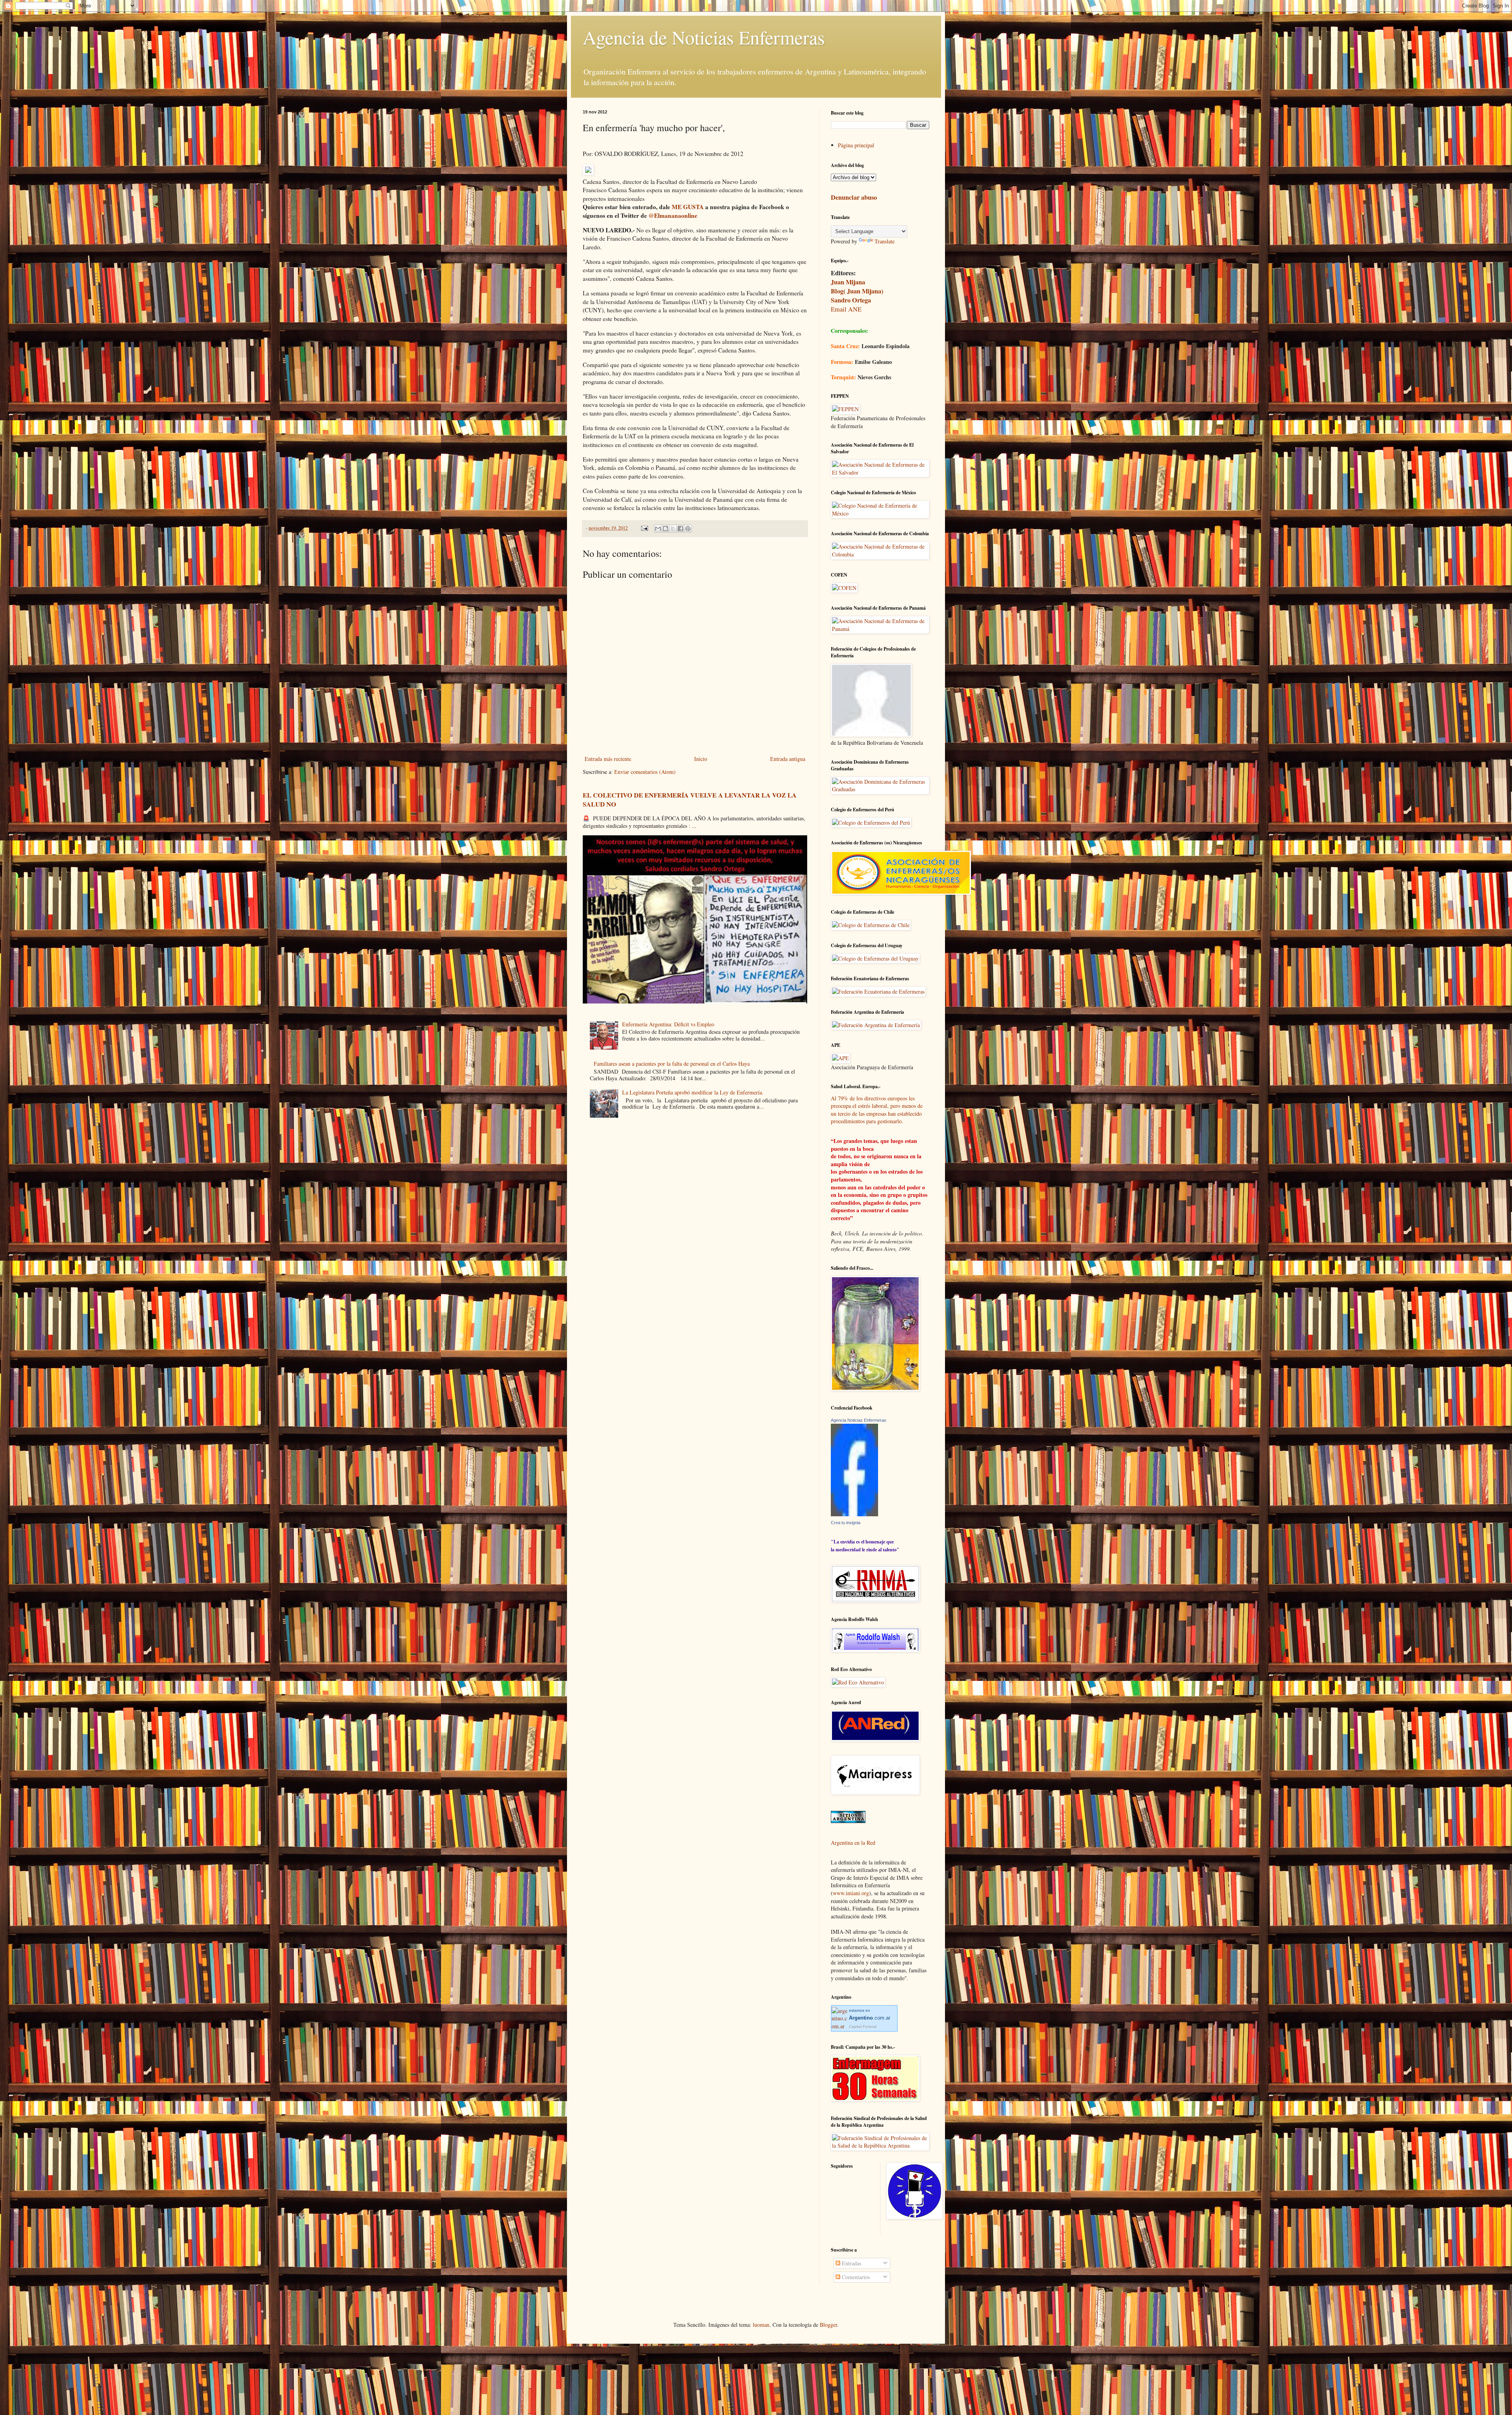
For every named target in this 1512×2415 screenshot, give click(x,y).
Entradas (851, 2263)
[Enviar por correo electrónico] (658, 529)
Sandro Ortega (851, 300)
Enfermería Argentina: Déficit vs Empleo (668, 1024)
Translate (885, 241)
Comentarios (855, 2277)
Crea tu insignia (846, 1523)
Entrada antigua (788, 759)
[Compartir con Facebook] (680, 529)
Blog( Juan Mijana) (857, 291)
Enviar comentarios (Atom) (645, 772)
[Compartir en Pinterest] (688, 529)
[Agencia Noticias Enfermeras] (854, 1514)
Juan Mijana (848, 282)
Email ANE (846, 309)
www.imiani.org (851, 1893)
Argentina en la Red (853, 1843)
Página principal (856, 145)
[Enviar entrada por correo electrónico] (644, 528)
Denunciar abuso (854, 197)
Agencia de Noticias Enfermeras (704, 37)
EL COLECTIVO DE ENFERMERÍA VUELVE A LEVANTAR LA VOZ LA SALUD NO (690, 800)
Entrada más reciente (608, 759)
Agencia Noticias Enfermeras (859, 1420)
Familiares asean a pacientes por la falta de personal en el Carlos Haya (672, 1064)
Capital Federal (863, 2026)
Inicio (701, 759)
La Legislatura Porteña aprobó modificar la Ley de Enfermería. (693, 1092)
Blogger (828, 2325)
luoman (761, 2325)
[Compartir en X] (673, 529)
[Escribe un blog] (665, 529)
